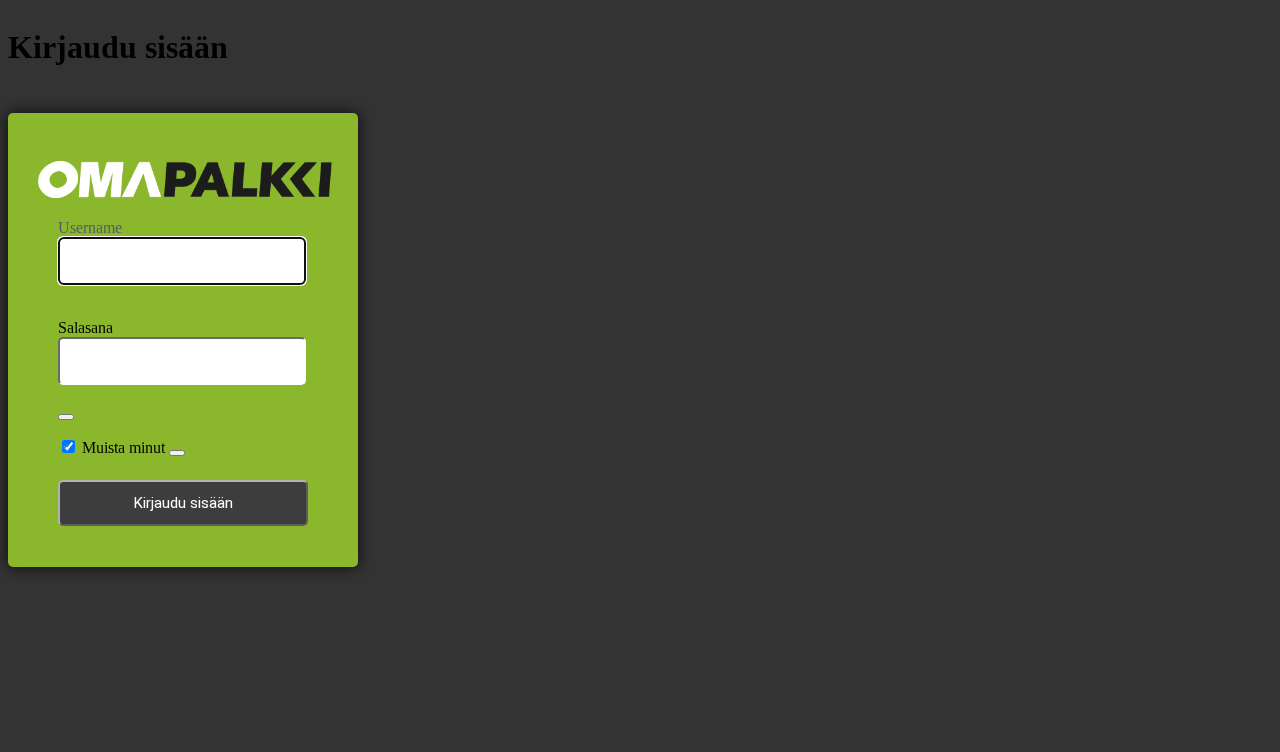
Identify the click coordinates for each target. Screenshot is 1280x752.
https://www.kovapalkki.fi (185, 179)
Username (90, 227)
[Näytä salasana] (66, 417)
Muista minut (123, 447)
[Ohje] (177, 453)
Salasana (85, 327)
